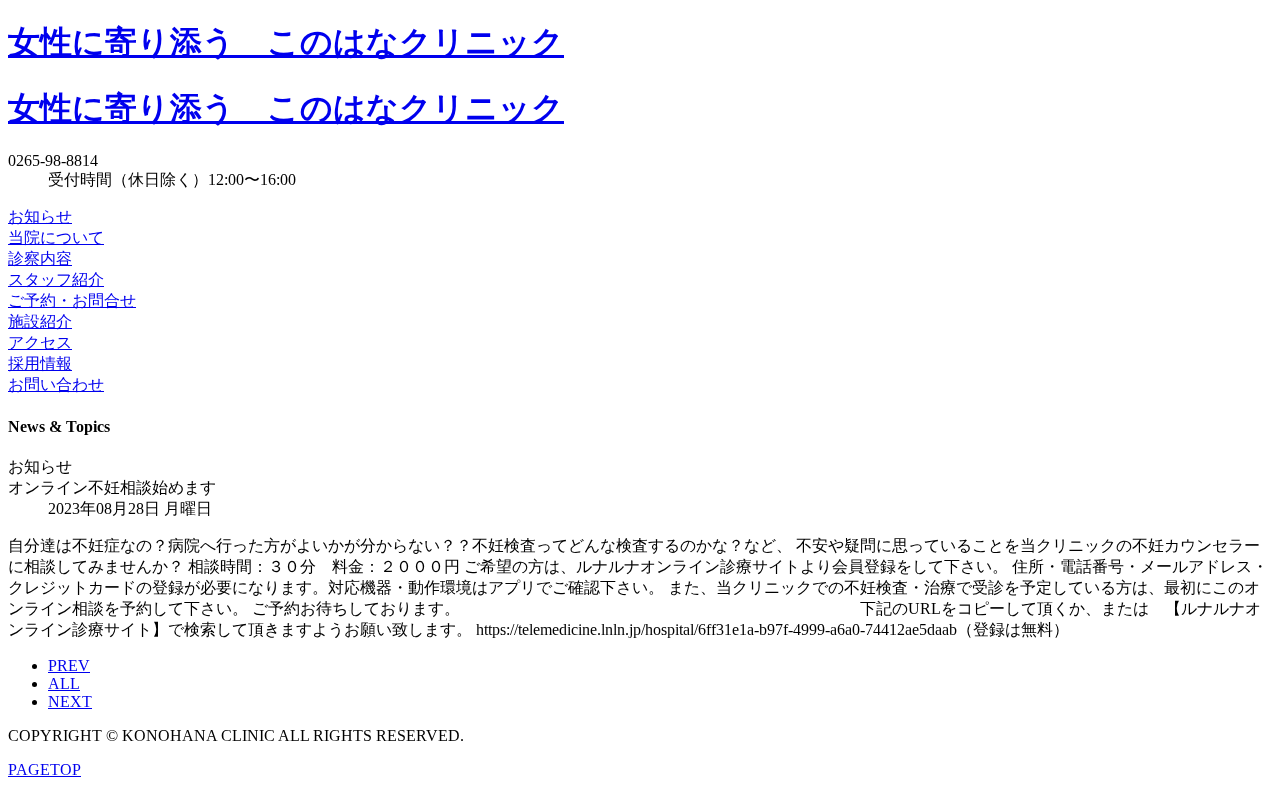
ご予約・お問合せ (72, 300)
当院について (56, 237)
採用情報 (40, 363)
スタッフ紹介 (56, 279)
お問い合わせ (56, 384)
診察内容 (40, 258)
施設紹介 (40, 321)
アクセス (40, 342)
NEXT (70, 701)
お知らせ (40, 216)
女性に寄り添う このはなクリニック (286, 42)
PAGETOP (44, 769)
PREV (69, 665)
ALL (64, 683)
